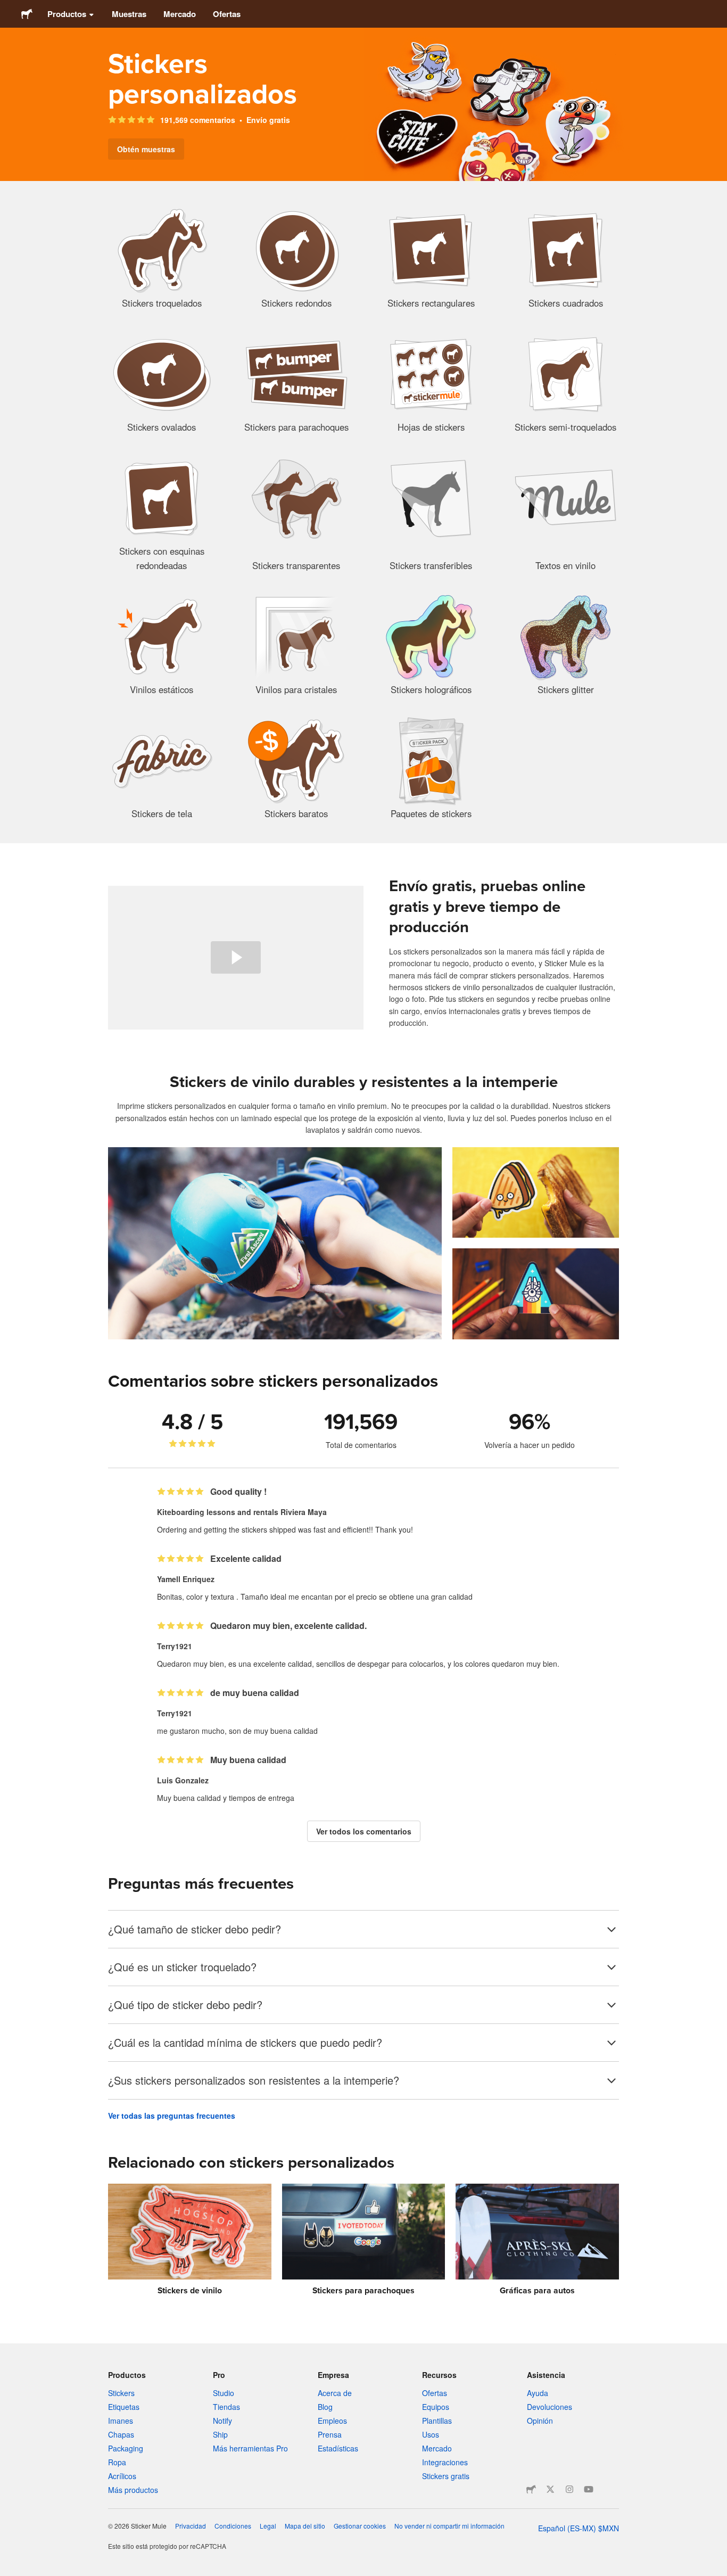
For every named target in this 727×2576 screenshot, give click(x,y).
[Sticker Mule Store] (531, 2489)
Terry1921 (175, 1646)
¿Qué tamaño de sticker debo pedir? (195, 1929)
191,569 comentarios (198, 120)
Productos (67, 14)
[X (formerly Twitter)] (550, 2489)
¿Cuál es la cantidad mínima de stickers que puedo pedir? (245, 2042)
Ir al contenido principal (8, 8)
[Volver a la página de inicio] (27, 14)
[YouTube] (589, 2489)
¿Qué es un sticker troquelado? (182, 1967)
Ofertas (227, 14)
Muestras (129, 14)
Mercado (180, 14)
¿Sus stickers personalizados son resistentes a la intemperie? (254, 2080)
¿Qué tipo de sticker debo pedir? (185, 2005)
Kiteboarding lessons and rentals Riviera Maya (242, 1512)
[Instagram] (569, 2489)
